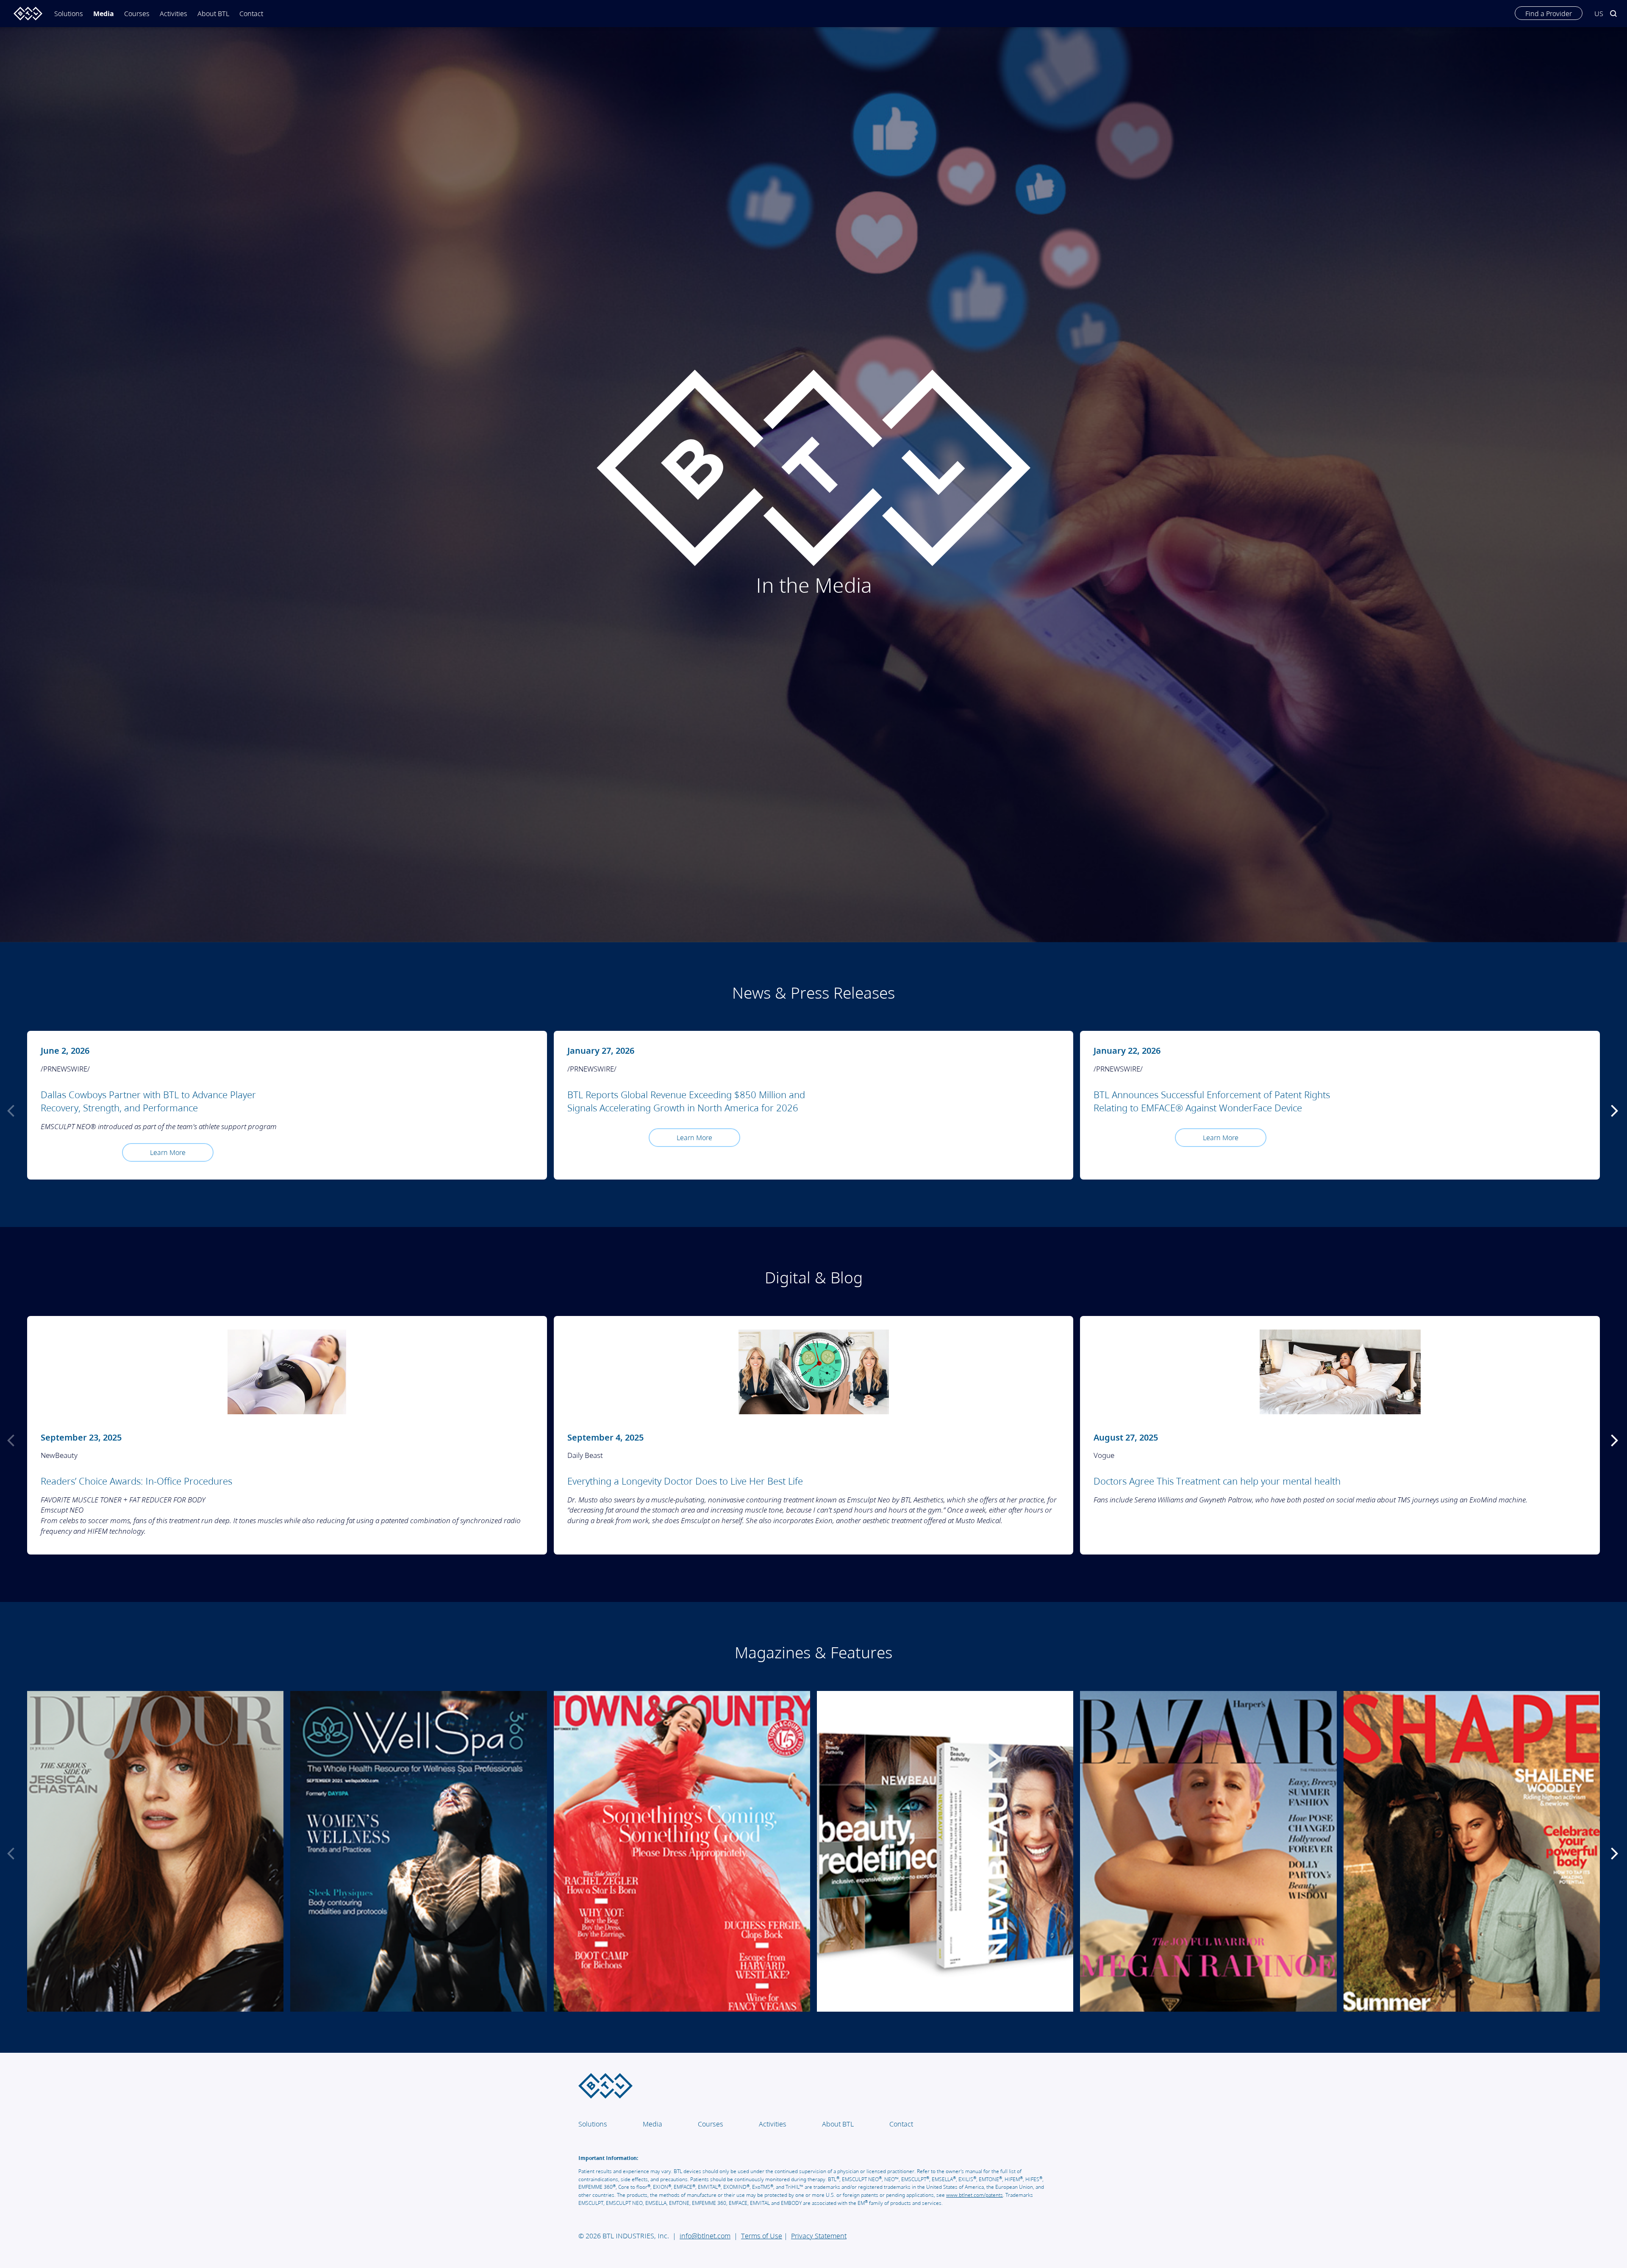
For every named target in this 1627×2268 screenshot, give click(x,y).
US (1599, 14)
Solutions (593, 2124)
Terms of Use (762, 2236)
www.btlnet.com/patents (975, 2195)
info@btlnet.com (705, 2236)
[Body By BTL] (25, 14)
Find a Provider (1549, 14)
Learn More (168, 1152)
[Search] (1613, 10)
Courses (137, 14)
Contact (251, 14)
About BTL (213, 14)
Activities (174, 14)
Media (104, 14)
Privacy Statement (819, 2236)
